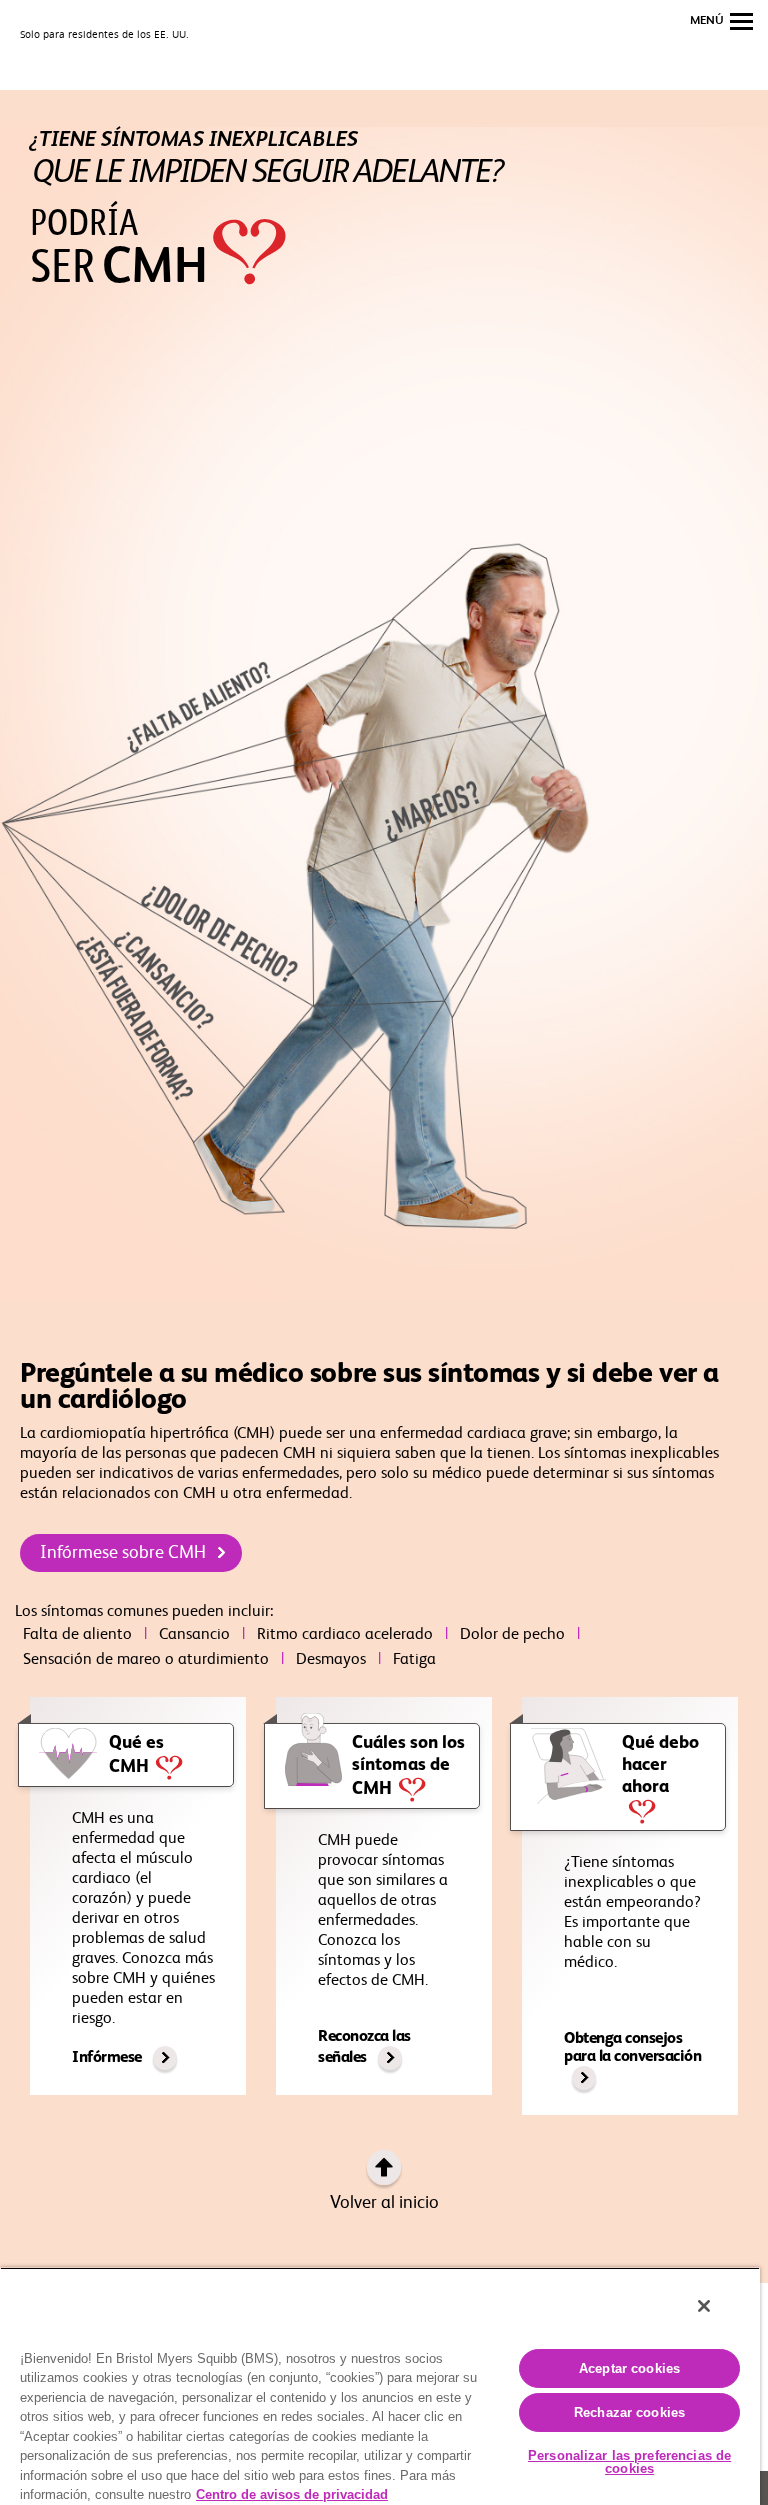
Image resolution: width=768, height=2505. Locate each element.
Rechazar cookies (629, 2412)
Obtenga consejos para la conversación (632, 2048)
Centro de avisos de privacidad (292, 2494)
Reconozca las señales (364, 2047)
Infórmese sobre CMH (125, 1553)
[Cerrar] (704, 2306)
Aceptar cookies (629, 2368)
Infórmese (108, 2058)
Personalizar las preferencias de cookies (629, 2462)
